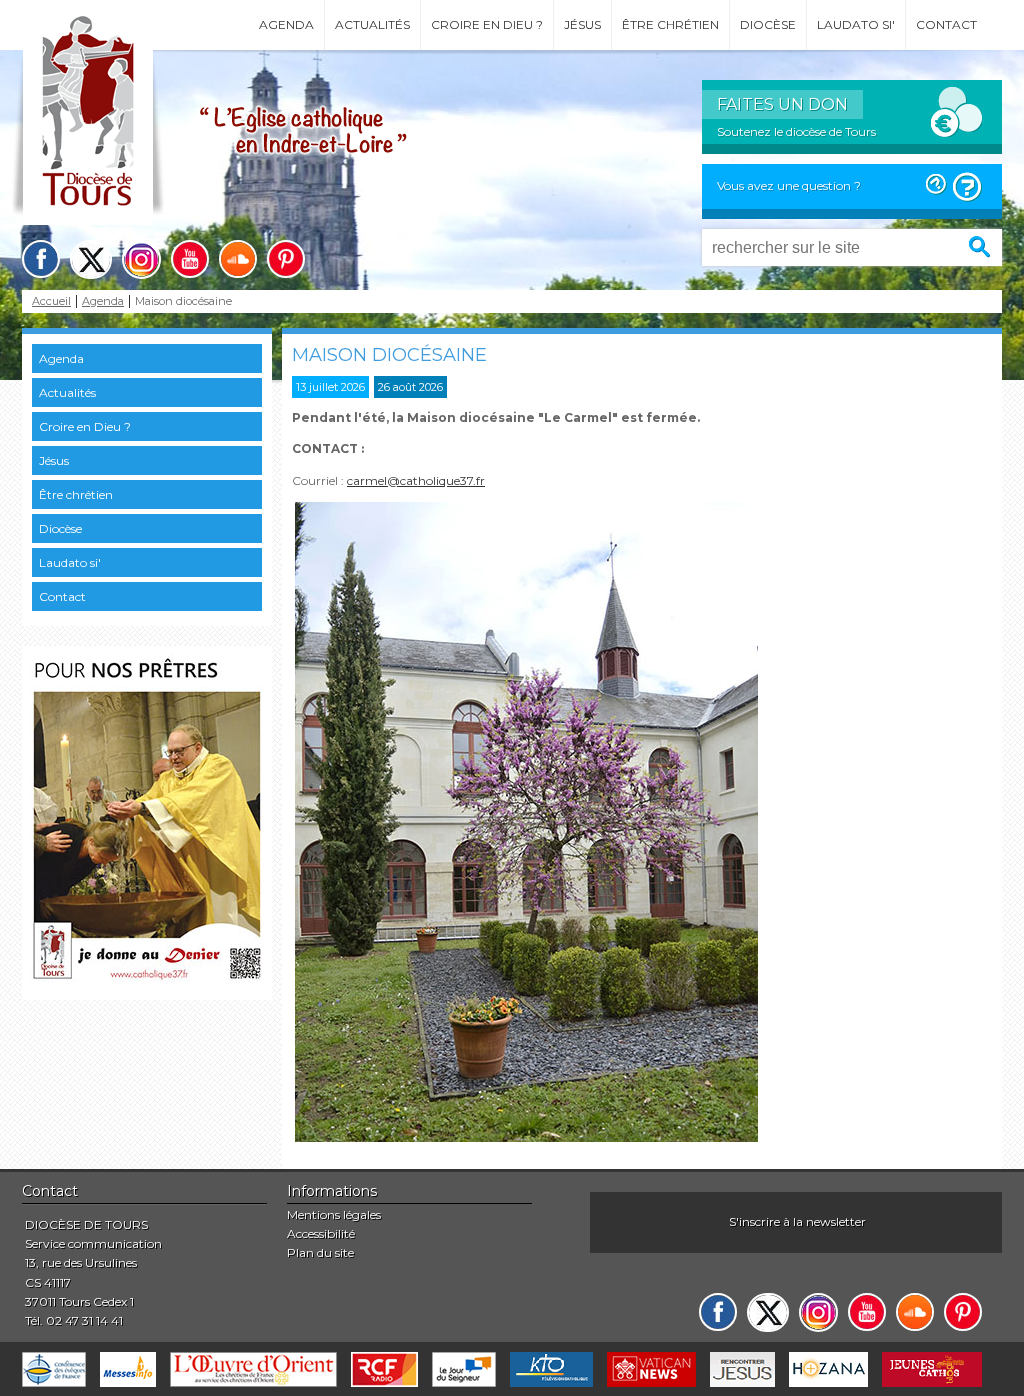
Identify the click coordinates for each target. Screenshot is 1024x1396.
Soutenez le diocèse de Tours (796, 131)
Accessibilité (321, 1233)
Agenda (286, 24)
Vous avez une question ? (789, 185)
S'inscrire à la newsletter (797, 1221)
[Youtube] (190, 259)
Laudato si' (856, 24)
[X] (91, 259)
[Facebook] (41, 259)
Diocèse (768, 24)
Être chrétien (670, 24)
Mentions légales (334, 1214)
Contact (946, 24)
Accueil (51, 301)
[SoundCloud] (238, 259)
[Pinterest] (286, 259)
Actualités (372, 24)
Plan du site (320, 1252)
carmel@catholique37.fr (416, 480)
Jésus (582, 24)
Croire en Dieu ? (487, 24)
